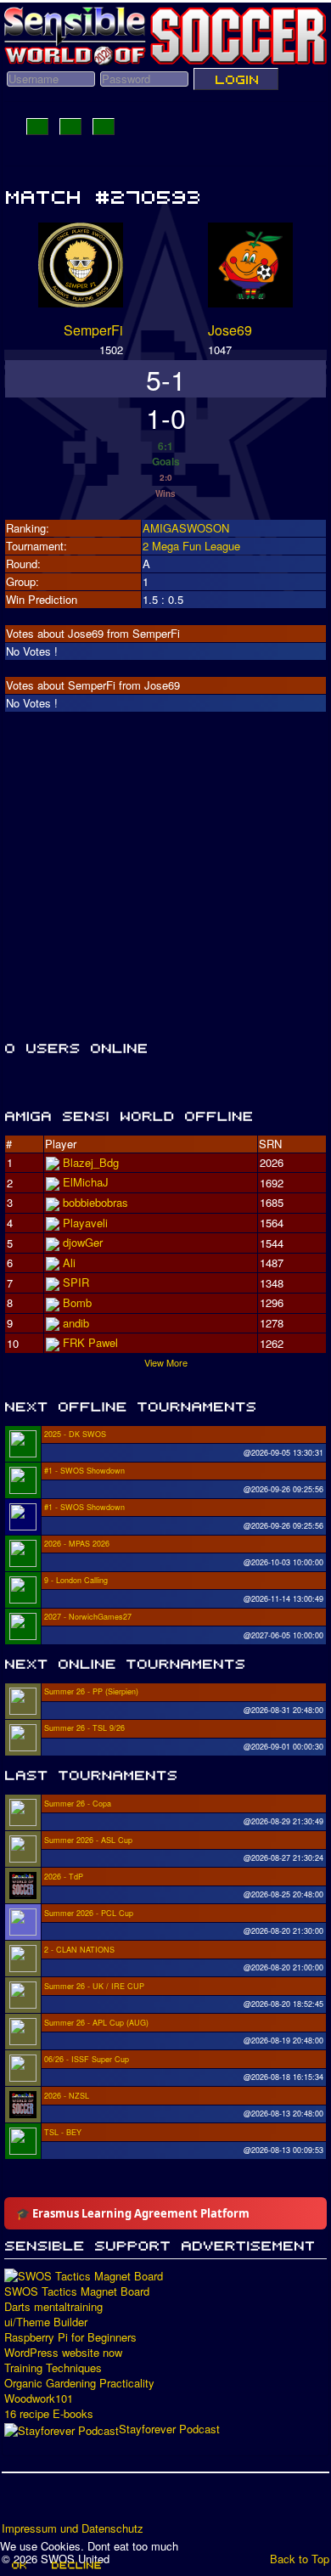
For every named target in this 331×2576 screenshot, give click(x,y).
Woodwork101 (39, 2398)
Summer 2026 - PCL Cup (89, 1913)
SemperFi (93, 330)
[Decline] (76, 2565)
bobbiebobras (95, 1202)
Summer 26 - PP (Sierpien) (91, 1691)
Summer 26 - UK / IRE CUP (94, 1986)
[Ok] (18, 2565)
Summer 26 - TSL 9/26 (84, 1728)
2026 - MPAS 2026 (77, 1544)
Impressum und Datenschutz (73, 2528)
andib (76, 1323)
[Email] (113, 2503)
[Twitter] (48, 2503)
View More (166, 1362)
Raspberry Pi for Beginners (70, 2337)
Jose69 (230, 330)
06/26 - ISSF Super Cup (87, 2059)
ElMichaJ (86, 1182)
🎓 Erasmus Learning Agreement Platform (133, 2213)
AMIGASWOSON (186, 528)
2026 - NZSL (67, 2096)
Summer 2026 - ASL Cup (88, 1840)
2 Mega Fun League (191, 546)
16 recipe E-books (49, 2414)
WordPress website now (63, 2353)
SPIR (76, 1282)
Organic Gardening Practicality (79, 2383)
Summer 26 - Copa (78, 1804)
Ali (69, 1263)
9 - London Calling (76, 1580)
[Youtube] (81, 2503)
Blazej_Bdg (91, 1162)
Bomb (77, 1302)
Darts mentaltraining (53, 2307)
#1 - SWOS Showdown (84, 1471)
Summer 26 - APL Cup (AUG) (96, 2023)
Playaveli (85, 1223)
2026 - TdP (64, 1877)
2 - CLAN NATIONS (79, 1950)
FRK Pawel (90, 1342)
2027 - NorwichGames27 (88, 1617)
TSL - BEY (63, 2132)
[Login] (236, 79)
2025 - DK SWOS (75, 1434)
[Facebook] (16, 2503)
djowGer (83, 1242)
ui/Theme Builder (46, 2322)
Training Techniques (53, 2368)
